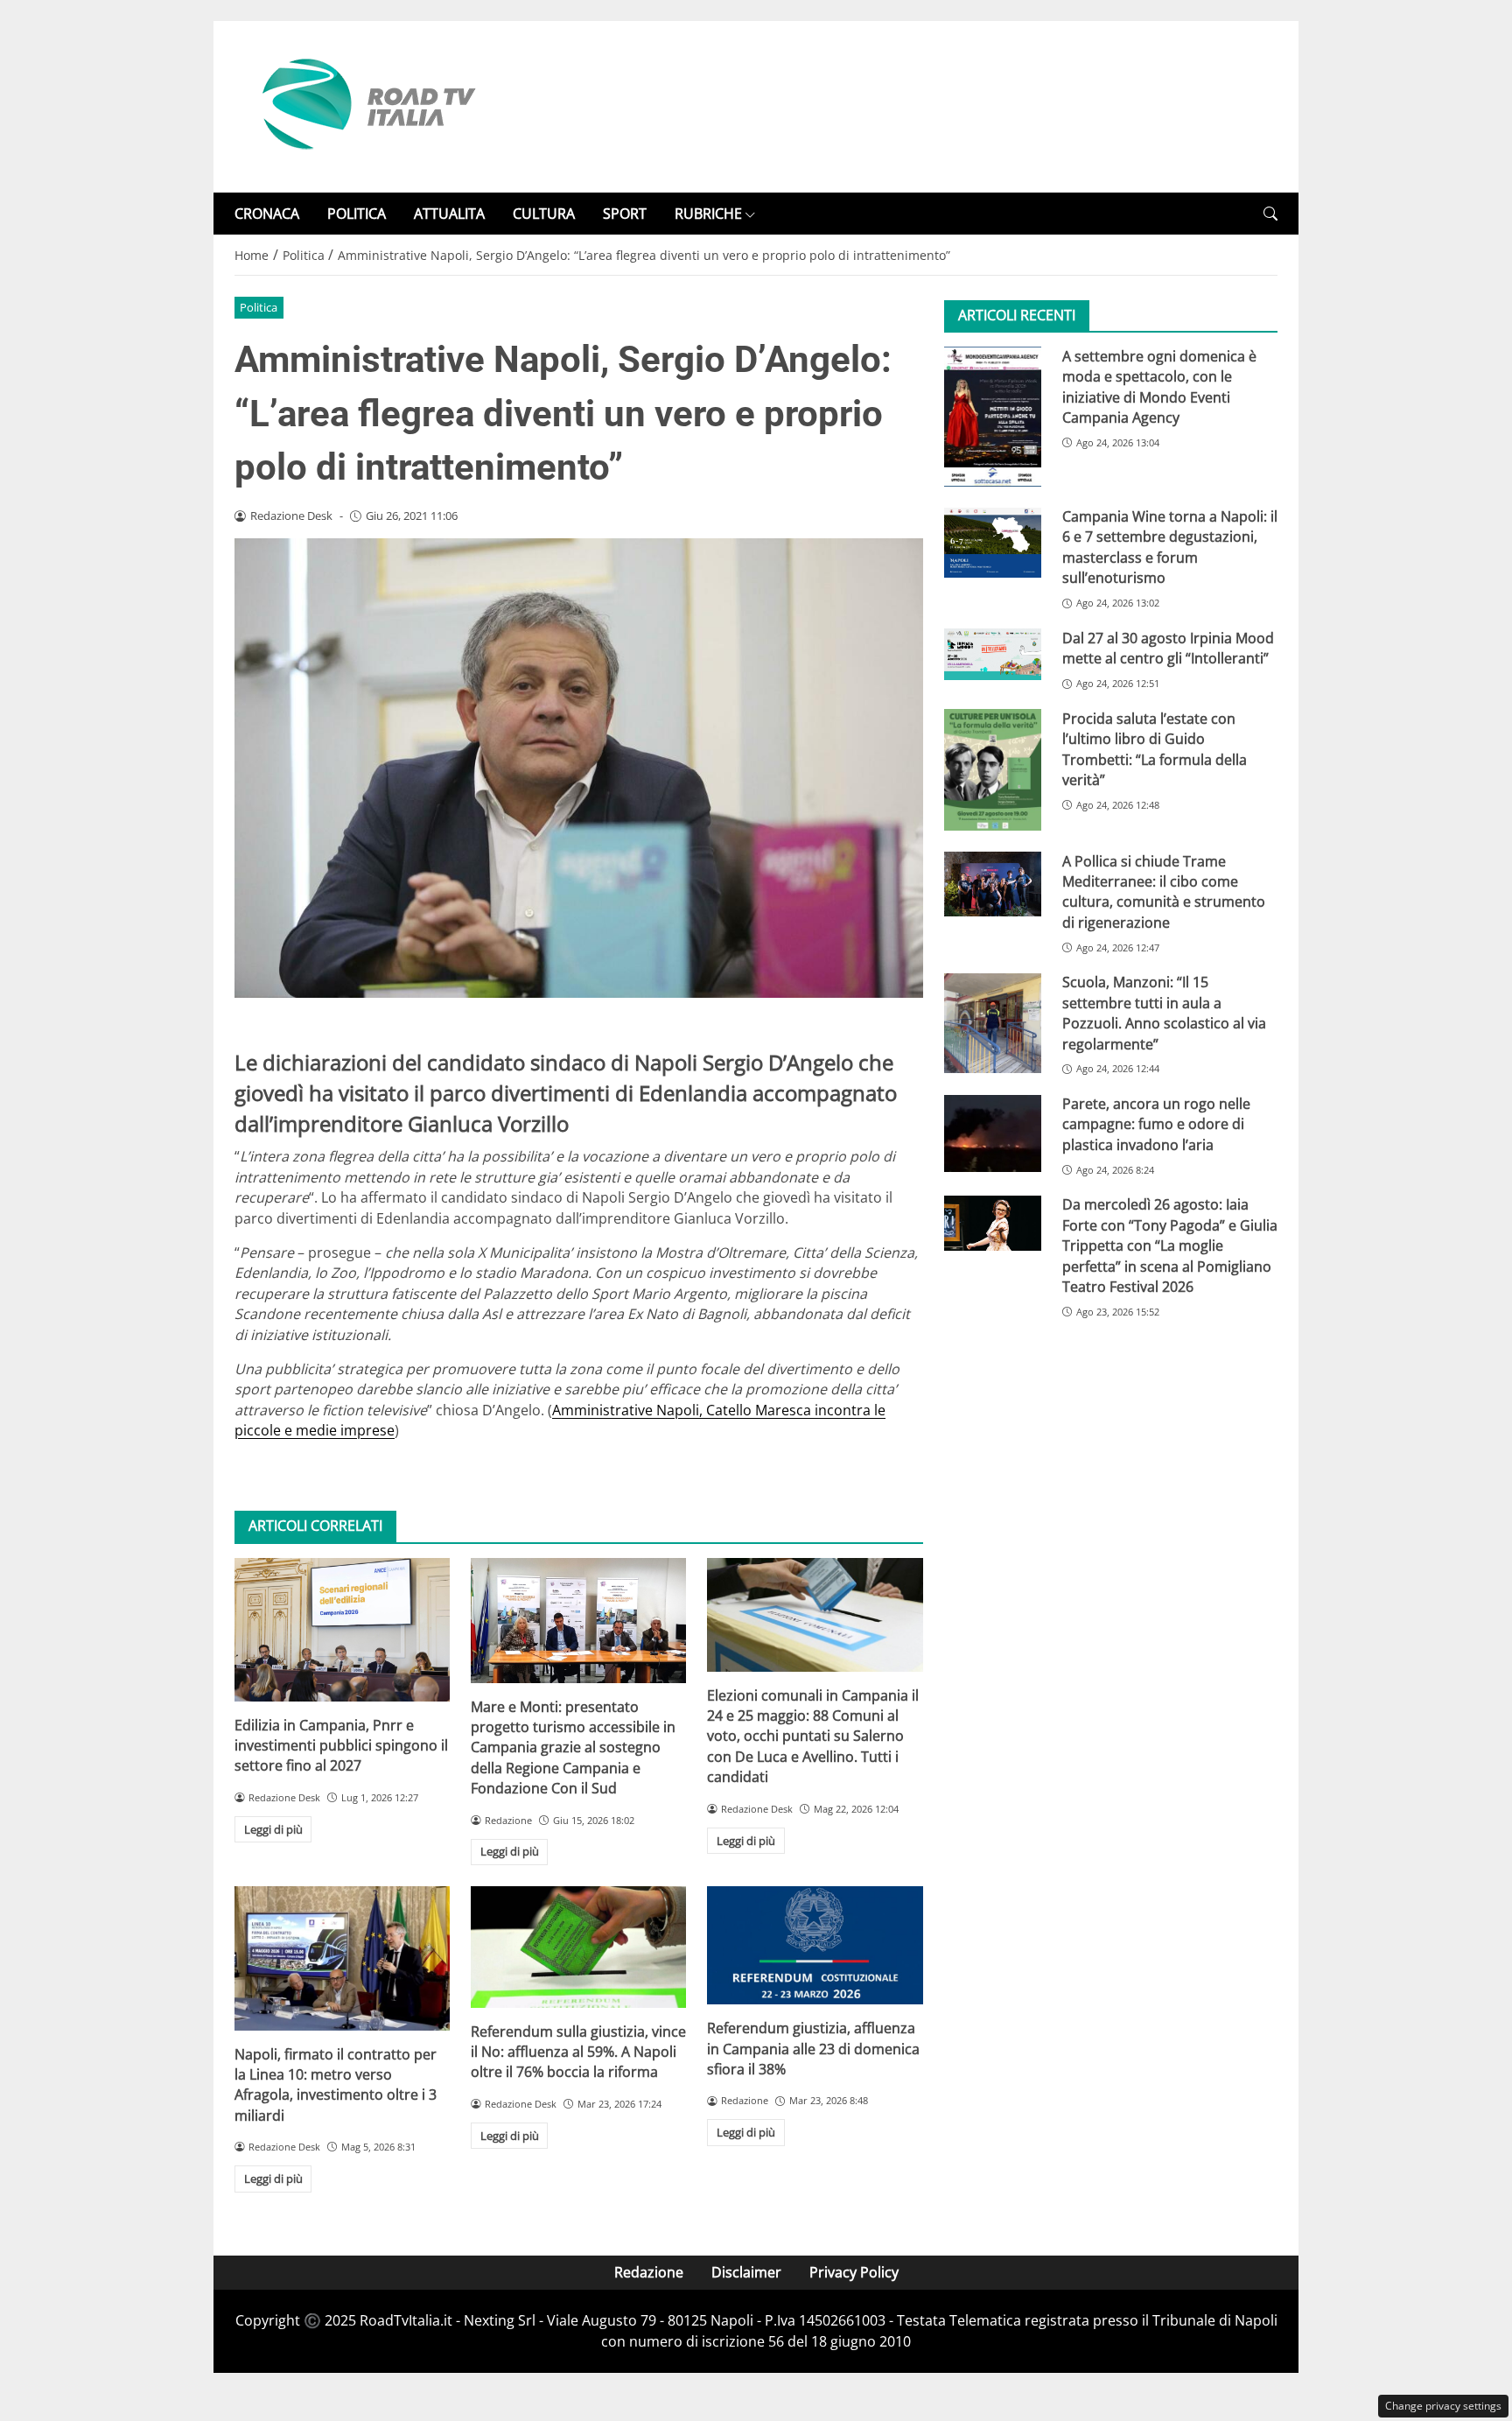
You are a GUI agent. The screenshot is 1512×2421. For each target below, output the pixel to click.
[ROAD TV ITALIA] (366, 105)
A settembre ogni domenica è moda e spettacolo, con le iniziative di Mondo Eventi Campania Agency (1159, 387)
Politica (259, 307)
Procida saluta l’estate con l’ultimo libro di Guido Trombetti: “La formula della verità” (1155, 749)
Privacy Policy (854, 2272)
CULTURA (544, 214)
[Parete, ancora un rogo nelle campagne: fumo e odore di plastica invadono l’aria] (993, 1133)
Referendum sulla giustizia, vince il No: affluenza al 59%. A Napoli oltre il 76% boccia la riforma (578, 2052)
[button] (1270, 214)
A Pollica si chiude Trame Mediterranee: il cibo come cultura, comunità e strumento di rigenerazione (1164, 892)
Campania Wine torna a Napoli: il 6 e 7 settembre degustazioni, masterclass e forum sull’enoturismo (1170, 548)
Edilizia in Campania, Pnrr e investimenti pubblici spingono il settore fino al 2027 (341, 1746)
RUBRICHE (708, 214)
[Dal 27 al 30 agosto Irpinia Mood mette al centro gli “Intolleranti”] (993, 654)
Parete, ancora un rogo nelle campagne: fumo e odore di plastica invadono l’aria (1156, 1125)
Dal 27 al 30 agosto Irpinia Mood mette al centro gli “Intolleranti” (1168, 648)
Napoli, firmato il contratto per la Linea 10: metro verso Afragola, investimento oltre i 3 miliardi (336, 2085)
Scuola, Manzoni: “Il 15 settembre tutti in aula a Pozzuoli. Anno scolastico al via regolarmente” (1164, 1014)
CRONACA (267, 214)
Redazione (649, 2272)
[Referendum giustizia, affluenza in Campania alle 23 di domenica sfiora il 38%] (815, 1945)
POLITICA (357, 214)
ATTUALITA (449, 214)
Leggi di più (273, 1829)
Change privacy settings (1443, 2406)
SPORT (625, 214)
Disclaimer (746, 2272)
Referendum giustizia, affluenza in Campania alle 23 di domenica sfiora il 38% (813, 2049)
